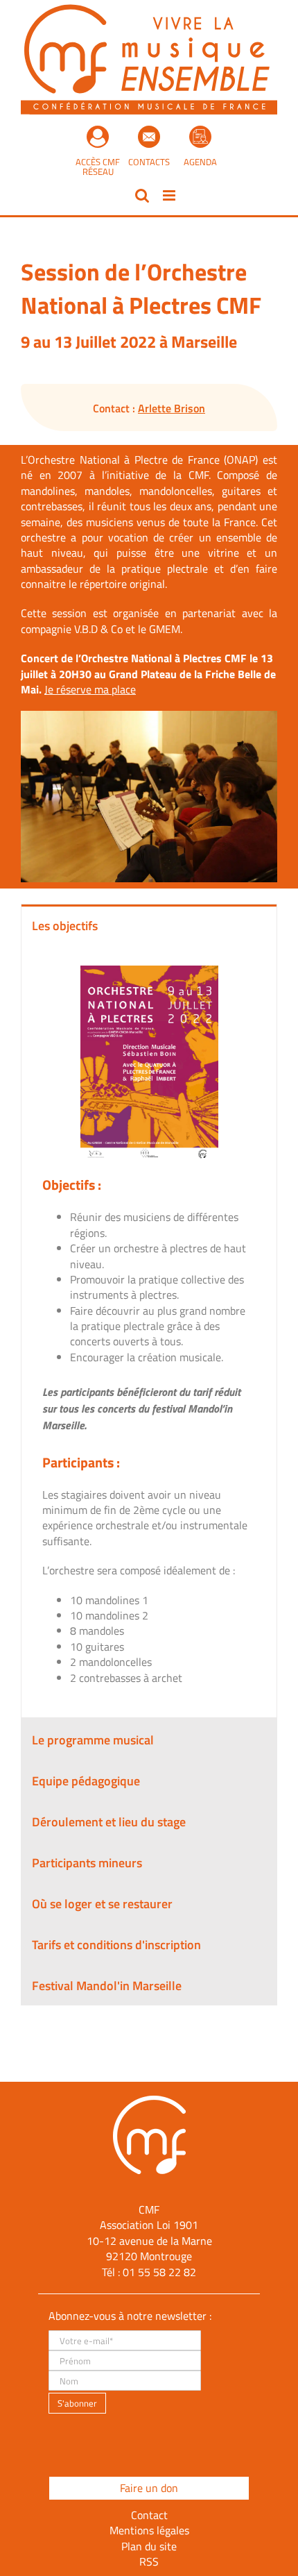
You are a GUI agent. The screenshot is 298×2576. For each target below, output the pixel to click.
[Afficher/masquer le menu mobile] (170, 195)
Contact (149, 2515)
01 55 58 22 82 (159, 2272)
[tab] (149, 925)
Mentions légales (149, 2530)
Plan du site (149, 2546)
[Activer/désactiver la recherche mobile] (142, 195)
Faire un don (149, 2488)
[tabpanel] (149, 1331)
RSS (149, 2561)
